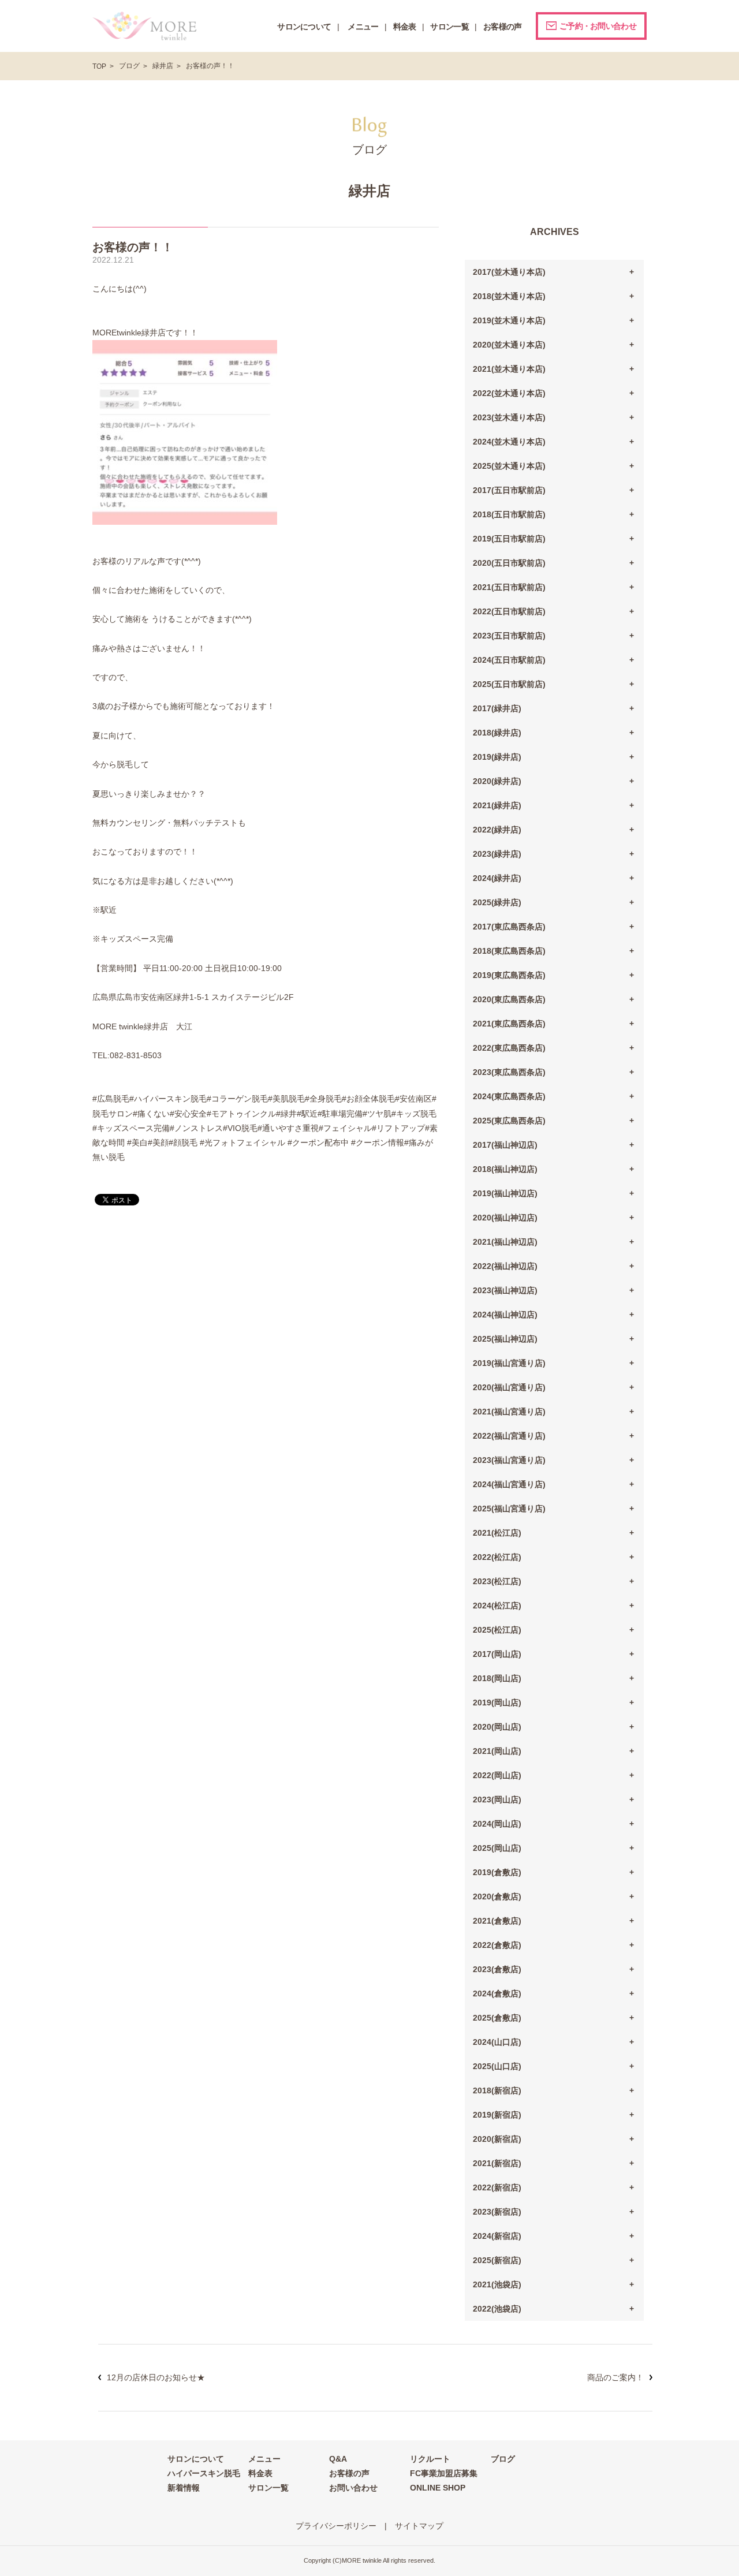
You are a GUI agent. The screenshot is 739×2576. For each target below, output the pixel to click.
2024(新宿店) (497, 2236)
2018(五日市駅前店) (509, 514)
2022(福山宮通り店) (509, 1436)
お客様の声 (349, 2473)
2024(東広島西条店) (509, 1096)
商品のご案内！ (615, 2377)
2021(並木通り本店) (509, 369)
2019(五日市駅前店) (509, 539)
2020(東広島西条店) (509, 999)
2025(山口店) (497, 2066)
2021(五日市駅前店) (509, 587)
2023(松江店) (497, 1581)
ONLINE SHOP (438, 2488)
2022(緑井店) (497, 830)
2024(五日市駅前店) (509, 660)
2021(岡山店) (497, 1751)
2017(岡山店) (497, 1654)
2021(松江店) (497, 1533)
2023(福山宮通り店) (509, 1460)
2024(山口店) (497, 2042)
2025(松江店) (497, 1630)
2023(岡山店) (497, 1800)
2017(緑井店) (497, 708)
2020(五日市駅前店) (509, 563)
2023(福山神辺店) (505, 1290)
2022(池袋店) (497, 2309)
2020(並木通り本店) (509, 345)
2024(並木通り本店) (509, 442)
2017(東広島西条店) (509, 927)
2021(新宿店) (497, 2163)
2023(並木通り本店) (509, 417)
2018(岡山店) (497, 1678)
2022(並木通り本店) (509, 393)
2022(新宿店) (497, 2187)
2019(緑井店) (497, 757)
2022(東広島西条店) (509, 1048)
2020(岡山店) (497, 1727)
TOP (99, 66)
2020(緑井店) (497, 781)
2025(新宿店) (497, 2260)
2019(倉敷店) (497, 1872)
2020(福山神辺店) (505, 1218)
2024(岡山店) (497, 1824)
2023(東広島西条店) (509, 1072)
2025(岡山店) (497, 1848)
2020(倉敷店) (497, 1896)
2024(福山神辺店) (505, 1315)
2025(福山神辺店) (505, 1339)
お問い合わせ (353, 2488)
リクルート (430, 2459)
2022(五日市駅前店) (509, 611)
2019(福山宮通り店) (509, 1363)
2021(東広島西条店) (509, 1024)
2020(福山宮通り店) (509, 1387)
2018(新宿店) (497, 2090)
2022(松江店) (497, 1557)
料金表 (260, 2473)
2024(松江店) (497, 1606)
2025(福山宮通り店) (509, 1509)
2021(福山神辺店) (505, 1242)
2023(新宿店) (497, 2212)
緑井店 (163, 66)
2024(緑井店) (497, 878)
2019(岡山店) (497, 1703)
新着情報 (184, 2488)
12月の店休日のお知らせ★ (156, 2377)
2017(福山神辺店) (505, 1145)
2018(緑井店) (497, 733)
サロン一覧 (268, 2488)
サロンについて (196, 2459)
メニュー (264, 2459)
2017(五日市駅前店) (509, 490)
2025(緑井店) (497, 902)
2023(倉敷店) (497, 1969)
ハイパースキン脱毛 (204, 2473)
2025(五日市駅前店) (509, 684)
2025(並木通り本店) (509, 466)
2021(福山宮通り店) (509, 1412)
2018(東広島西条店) (509, 951)
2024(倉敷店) (497, 1993)
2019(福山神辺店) (505, 1193)
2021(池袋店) (497, 2284)
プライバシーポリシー (336, 2526)
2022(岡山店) (497, 1775)
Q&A (338, 2459)
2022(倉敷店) (497, 1945)
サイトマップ (419, 2526)
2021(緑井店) (497, 805)
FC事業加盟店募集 (444, 2473)
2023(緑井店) (497, 854)
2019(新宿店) (497, 2115)
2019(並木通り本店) (509, 320)
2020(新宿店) (497, 2139)
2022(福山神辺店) (505, 1266)
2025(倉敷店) (497, 2018)
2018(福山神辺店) (505, 1169)
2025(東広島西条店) (509, 1121)
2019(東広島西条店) (509, 975)
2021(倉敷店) (497, 1921)
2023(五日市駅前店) (509, 636)
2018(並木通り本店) (509, 296)
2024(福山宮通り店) (509, 1484)
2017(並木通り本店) (509, 272)
